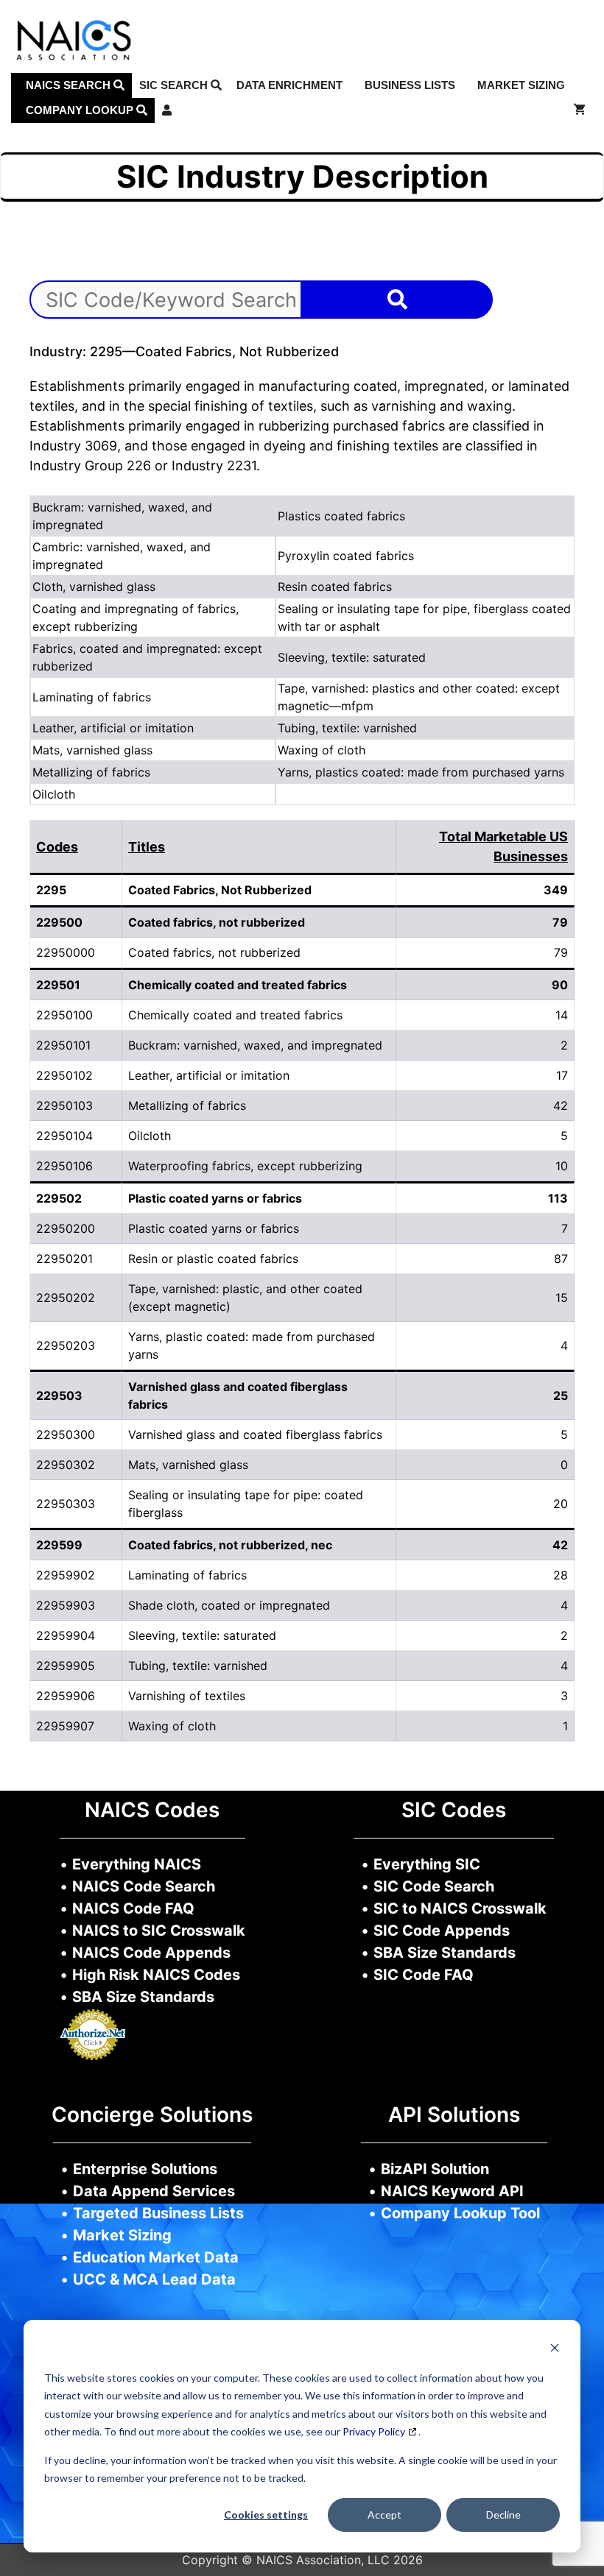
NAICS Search (70, 85)
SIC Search (175, 85)
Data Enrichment (289, 85)
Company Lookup (81, 110)
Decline (503, 2515)
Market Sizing (521, 85)
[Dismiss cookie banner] (555, 2350)
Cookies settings (266, 2515)
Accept (384, 2515)
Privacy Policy (374, 2431)
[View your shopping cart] (579, 110)
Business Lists (410, 85)
